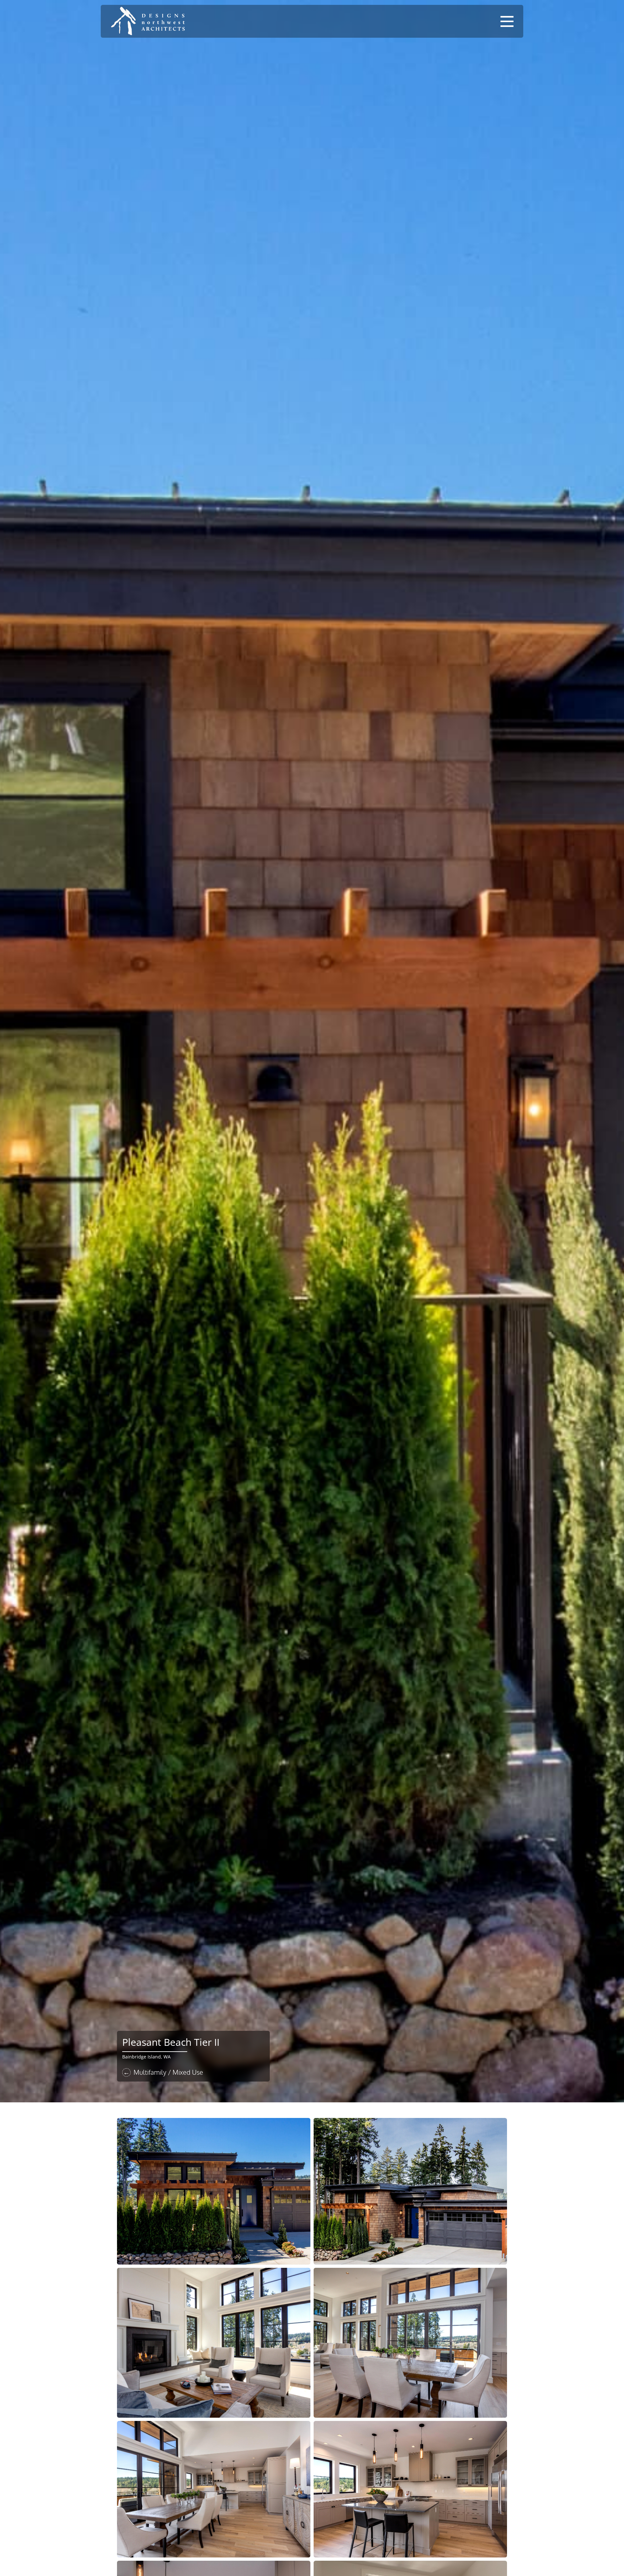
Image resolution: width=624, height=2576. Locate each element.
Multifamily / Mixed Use (168, 2072)
